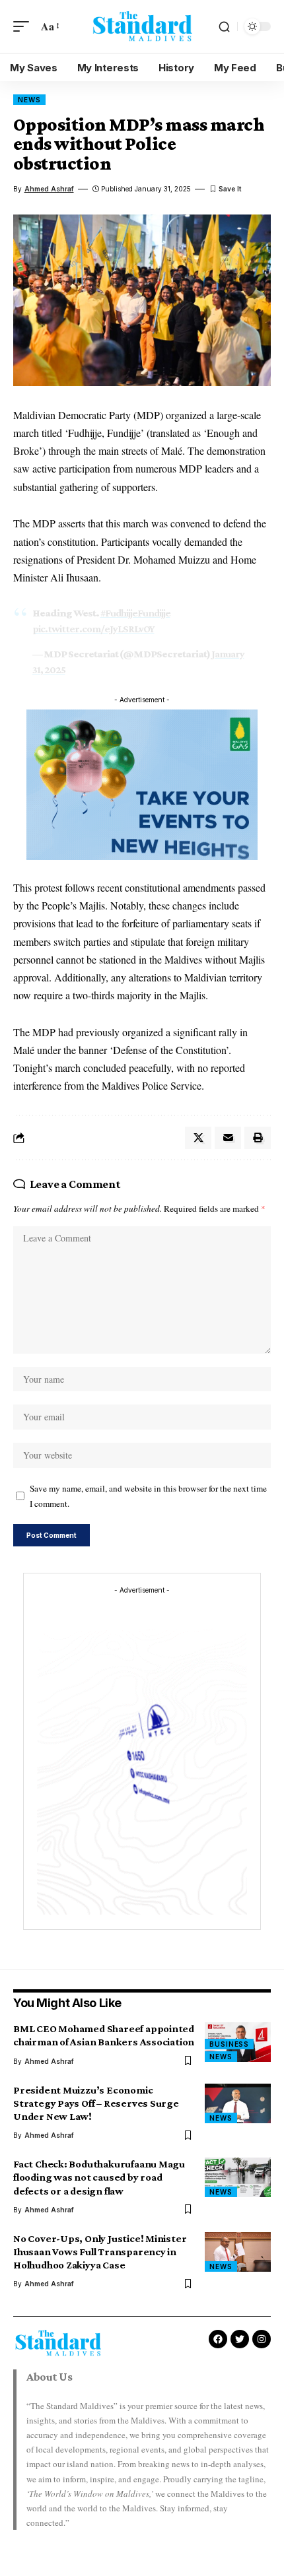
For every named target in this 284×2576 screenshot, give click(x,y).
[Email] (228, 1138)
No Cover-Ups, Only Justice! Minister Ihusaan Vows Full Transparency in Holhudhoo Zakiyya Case (100, 2252)
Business (229, 2044)
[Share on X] (198, 1138)
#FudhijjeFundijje (135, 613)
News (29, 100)
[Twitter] (240, 2339)
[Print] (258, 1138)
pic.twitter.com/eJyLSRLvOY (93, 629)
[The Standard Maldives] (142, 26)
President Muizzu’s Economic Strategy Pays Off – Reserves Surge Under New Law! (96, 2103)
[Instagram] (262, 2339)
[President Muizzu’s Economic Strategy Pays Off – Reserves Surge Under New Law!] (238, 2103)
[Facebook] (218, 2339)
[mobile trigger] (24, 26)
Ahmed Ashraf (49, 189)
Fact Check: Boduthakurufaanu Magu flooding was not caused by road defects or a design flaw (99, 2177)
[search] (224, 27)
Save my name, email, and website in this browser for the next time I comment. (148, 1496)
